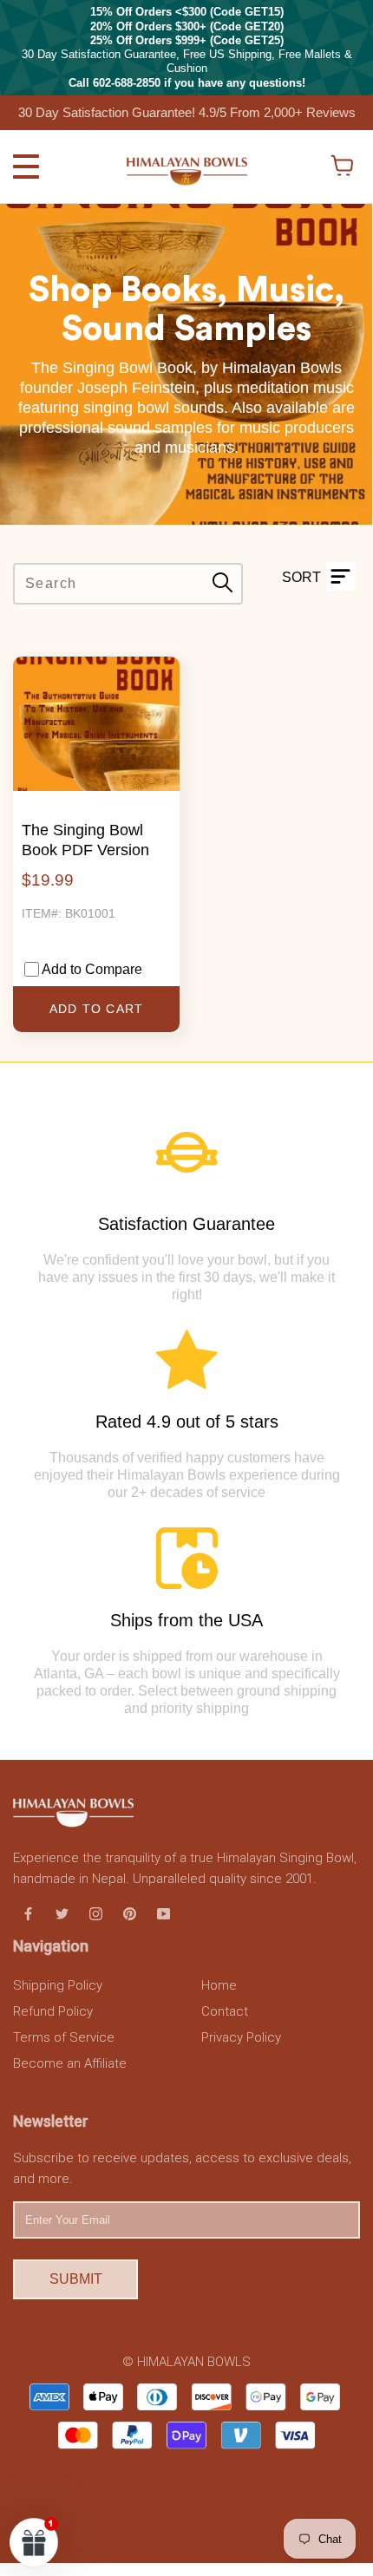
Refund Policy (53, 2011)
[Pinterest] (130, 1912)
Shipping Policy (58, 1985)
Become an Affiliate (70, 2063)
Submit (76, 2279)
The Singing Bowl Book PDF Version (85, 840)
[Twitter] (62, 1912)
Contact (225, 2011)
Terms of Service (64, 2037)
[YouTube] (164, 1912)
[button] (34, 2542)
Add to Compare (92, 969)
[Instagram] (96, 1912)
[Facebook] (28, 1912)
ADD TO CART (97, 1009)
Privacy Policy (241, 2037)
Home (219, 1985)
